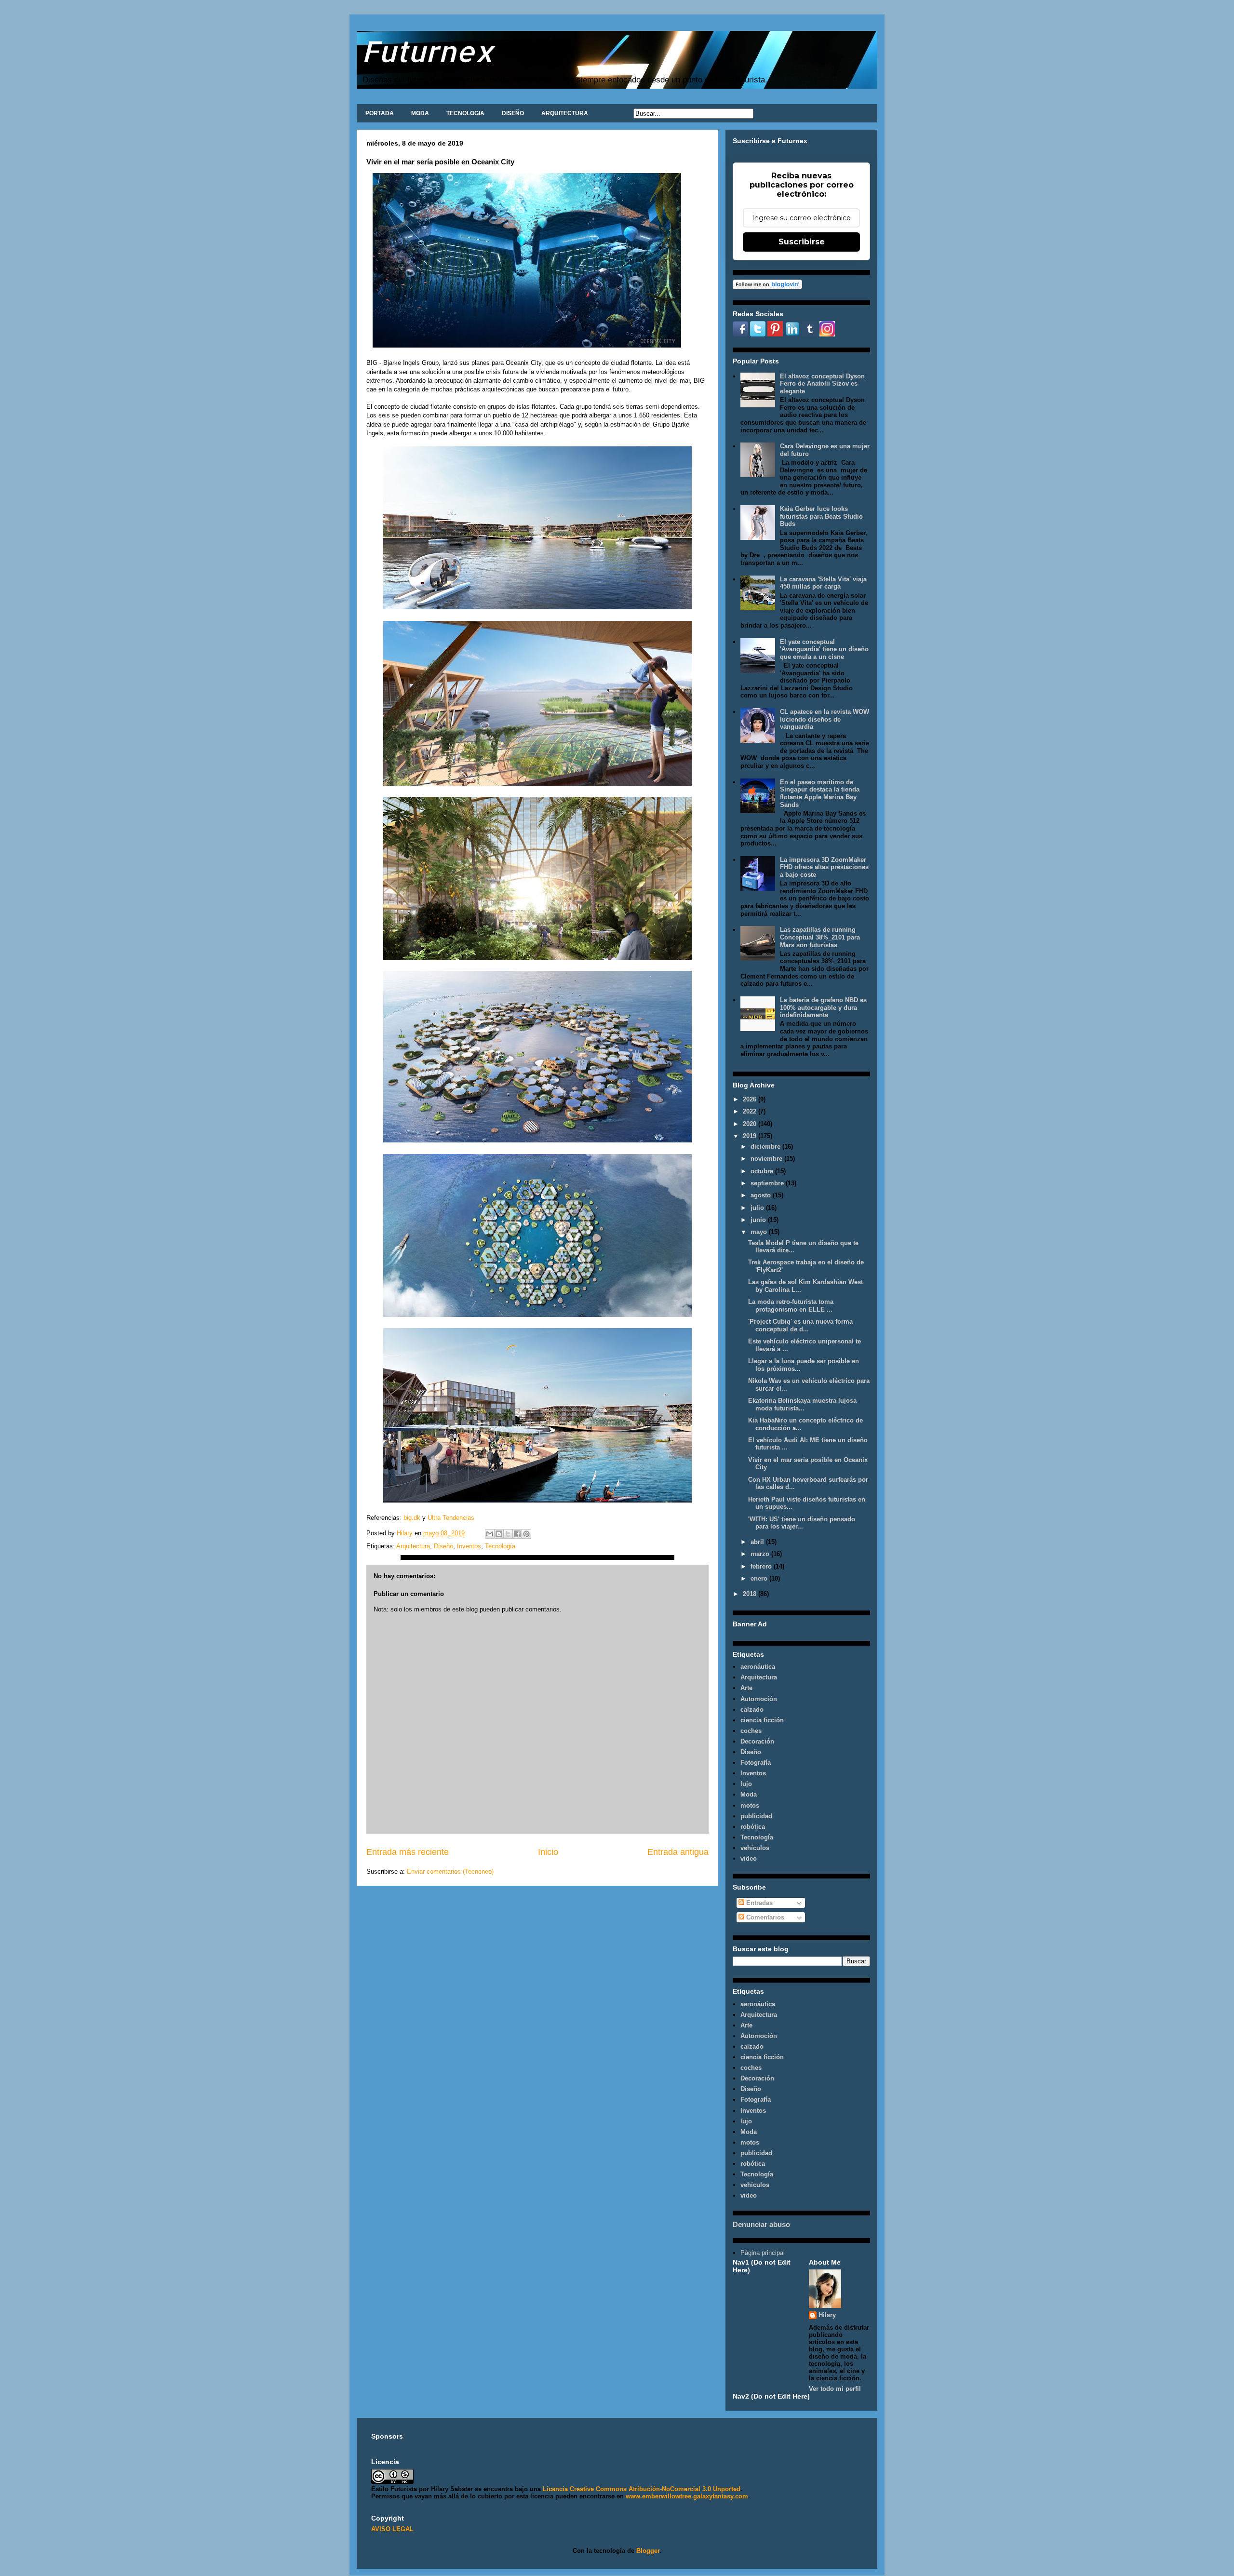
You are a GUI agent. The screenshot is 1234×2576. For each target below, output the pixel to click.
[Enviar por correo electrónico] (490, 1534)
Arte (746, 1688)
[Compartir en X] (508, 1534)
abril (758, 1542)
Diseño (443, 1546)
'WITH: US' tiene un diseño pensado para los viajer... (802, 1523)
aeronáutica (758, 1667)
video (749, 1858)
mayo (760, 1232)
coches (751, 1731)
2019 (751, 1136)
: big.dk (410, 1518)
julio (758, 1208)
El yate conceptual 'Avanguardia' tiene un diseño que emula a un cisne (824, 649)
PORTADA (380, 113)
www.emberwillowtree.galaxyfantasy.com (687, 2496)
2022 (751, 1111)
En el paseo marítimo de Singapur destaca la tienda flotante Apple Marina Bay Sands (820, 793)
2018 (751, 1594)
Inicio (548, 1852)
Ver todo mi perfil (835, 2389)
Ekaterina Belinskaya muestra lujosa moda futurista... (802, 1404)
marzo (761, 1554)
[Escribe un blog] (499, 1534)
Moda (749, 1794)
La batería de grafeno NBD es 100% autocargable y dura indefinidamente (823, 1007)
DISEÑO (513, 113)
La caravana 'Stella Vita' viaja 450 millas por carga (823, 583)
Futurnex (428, 51)
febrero (762, 1566)
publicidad (756, 1816)
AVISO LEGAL (392, 2529)
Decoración (757, 1741)
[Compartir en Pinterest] (526, 1534)
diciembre (766, 1147)
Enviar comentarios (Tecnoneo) (450, 1872)
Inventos (469, 1546)
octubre (763, 1171)
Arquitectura (413, 1546)
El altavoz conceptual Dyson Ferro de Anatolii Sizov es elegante (822, 384)
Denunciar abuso (761, 2224)
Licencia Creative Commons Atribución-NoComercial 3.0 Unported (642, 2489)
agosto (762, 1195)
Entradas (758, 1903)
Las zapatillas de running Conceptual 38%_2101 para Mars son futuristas (820, 937)
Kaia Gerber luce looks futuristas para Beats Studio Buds (821, 516)
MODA (420, 113)
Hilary (827, 2315)
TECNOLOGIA (465, 113)
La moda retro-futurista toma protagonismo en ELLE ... (791, 1306)
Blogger (648, 2551)
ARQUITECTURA (565, 113)
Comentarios (764, 1917)
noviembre (767, 1159)
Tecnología (500, 1546)
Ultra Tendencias (452, 1518)
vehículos (755, 1848)
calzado (752, 1710)
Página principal (763, 2253)
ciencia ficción (762, 1720)
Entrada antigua (678, 1852)
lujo (746, 1784)
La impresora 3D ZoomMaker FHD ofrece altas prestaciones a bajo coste (824, 867)
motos (750, 1805)
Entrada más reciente (408, 1852)
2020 (751, 1124)
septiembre (768, 1183)
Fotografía (756, 1763)
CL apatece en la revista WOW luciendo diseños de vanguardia (825, 719)
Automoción (759, 1699)
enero (760, 1578)
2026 (751, 1099)
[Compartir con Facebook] (517, 1534)
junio (759, 1220)
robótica (753, 1827)
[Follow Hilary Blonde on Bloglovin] (767, 287)
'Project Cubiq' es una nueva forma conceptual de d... (800, 1325)
